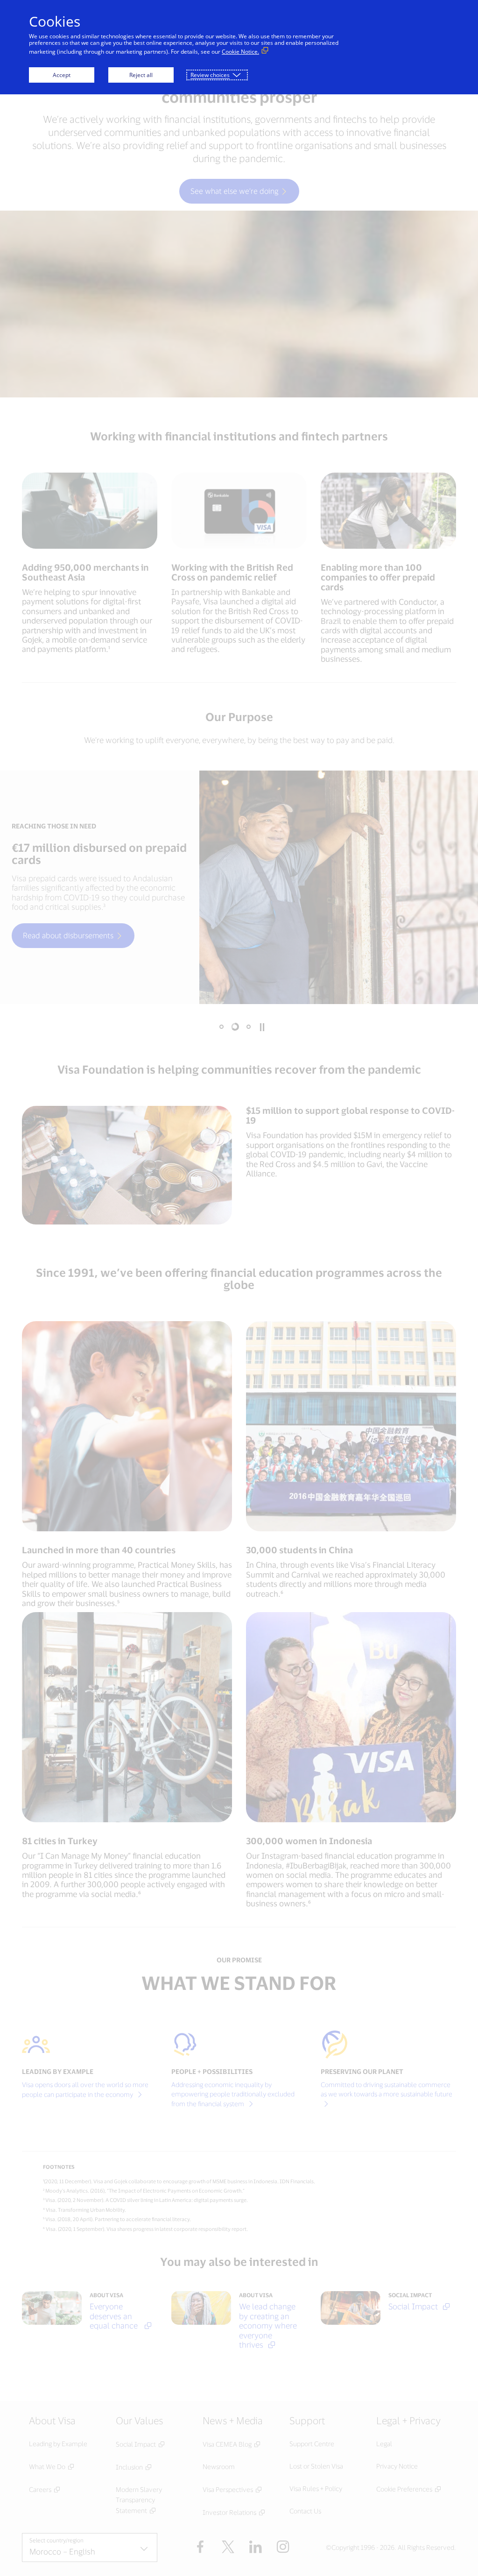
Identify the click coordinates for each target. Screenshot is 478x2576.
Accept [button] (62, 75)
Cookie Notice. (240, 52)
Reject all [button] (141, 75)
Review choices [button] (210, 75)
